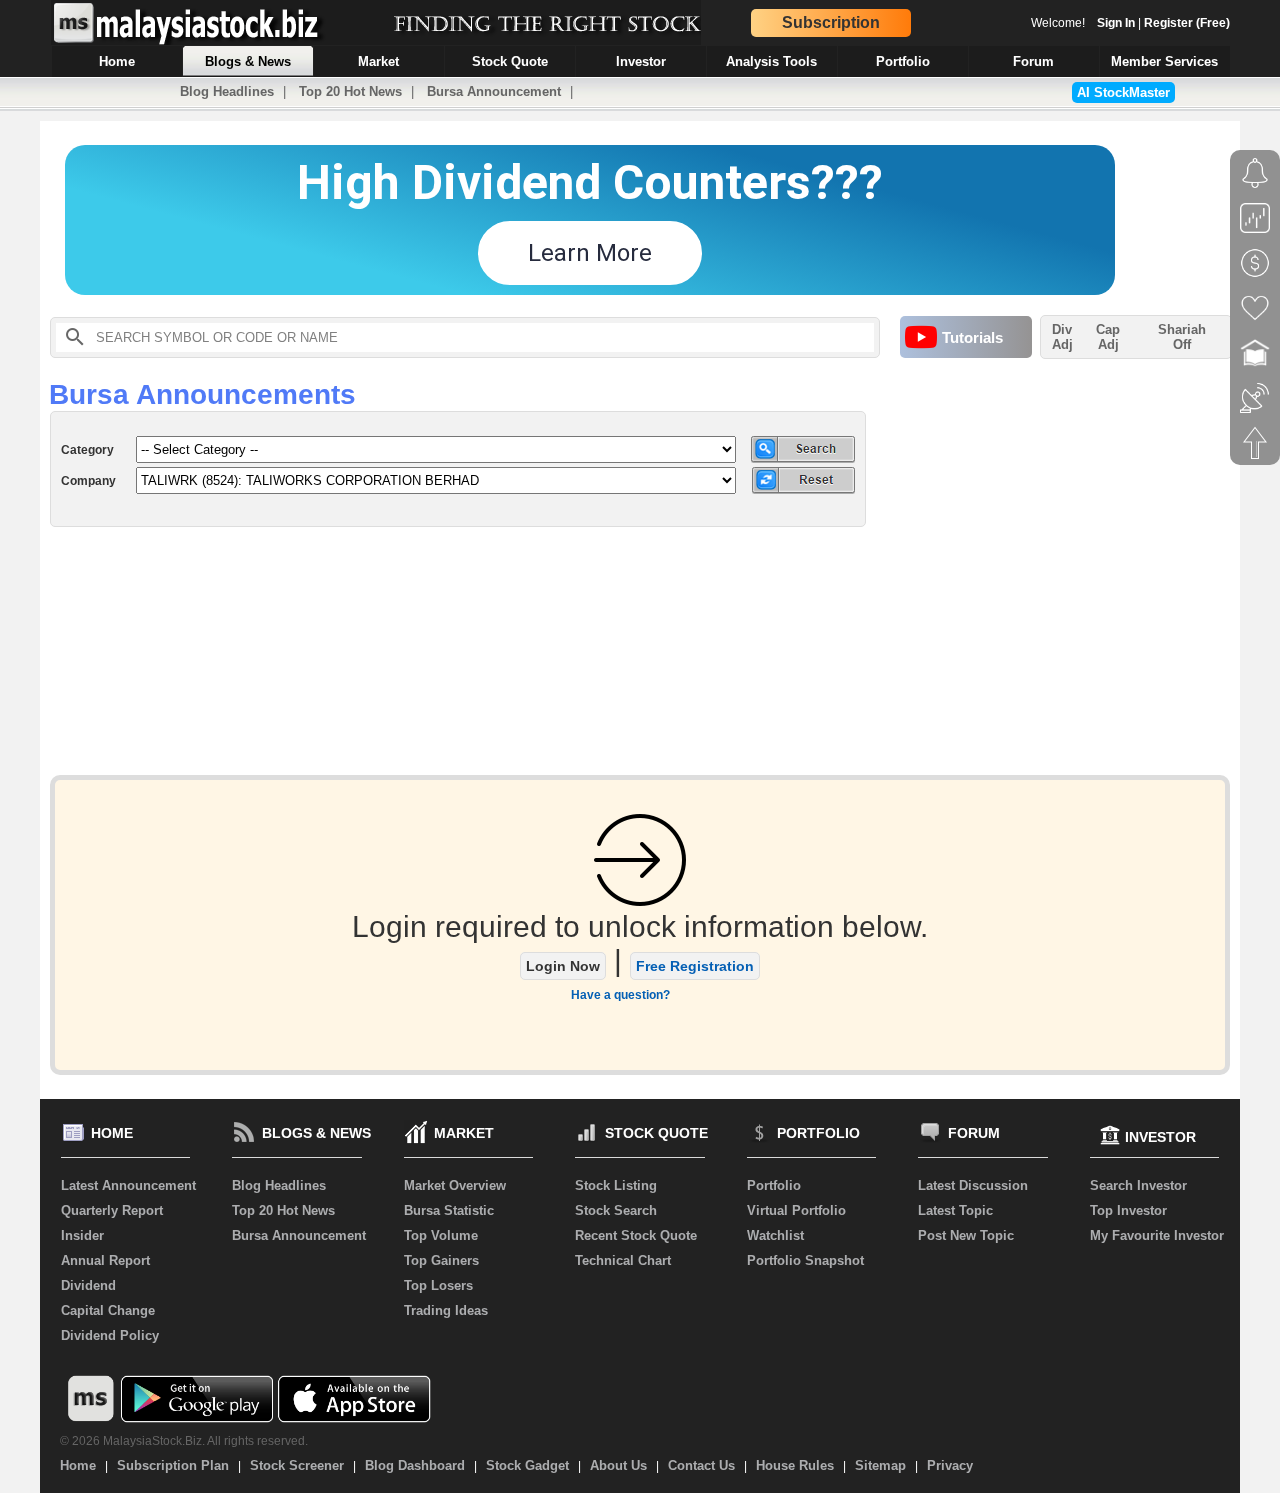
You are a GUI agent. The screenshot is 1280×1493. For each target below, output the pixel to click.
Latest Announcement (128, 1185)
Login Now (563, 966)
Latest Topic (955, 1210)
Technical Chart (623, 1260)
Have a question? (620, 995)
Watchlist (775, 1235)
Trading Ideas (446, 1310)
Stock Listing (616, 1185)
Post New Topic (966, 1235)
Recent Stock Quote (636, 1235)
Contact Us (701, 1465)
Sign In (1116, 23)
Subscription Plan (173, 1465)
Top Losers (438, 1285)
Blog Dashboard (415, 1465)
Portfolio (774, 1185)
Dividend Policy (110, 1335)
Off (1182, 344)
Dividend (88, 1285)
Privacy (950, 1465)
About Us (618, 1465)
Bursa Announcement (494, 91)
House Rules (795, 1465)
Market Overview (455, 1185)
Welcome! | (1130, 23)
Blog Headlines (227, 91)
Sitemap (880, 1465)
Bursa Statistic (449, 1210)
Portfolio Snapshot (805, 1260)
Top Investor (1128, 1210)
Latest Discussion (973, 1185)
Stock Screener (297, 1465)
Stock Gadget (527, 1465)
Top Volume (441, 1235)
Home (78, 1465)
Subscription (831, 22)
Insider (82, 1235)
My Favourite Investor (1157, 1235)
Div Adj (1062, 337)
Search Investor (1138, 1185)
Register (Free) (1187, 23)
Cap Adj (1108, 337)
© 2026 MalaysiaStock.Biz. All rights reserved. (184, 1441)
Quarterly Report (112, 1210)
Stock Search (616, 1210)
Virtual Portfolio (796, 1210)
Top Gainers (441, 1260)
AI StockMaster (1123, 92)
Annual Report (105, 1260)
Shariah (1182, 337)
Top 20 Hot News (350, 91)
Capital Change (108, 1310)
